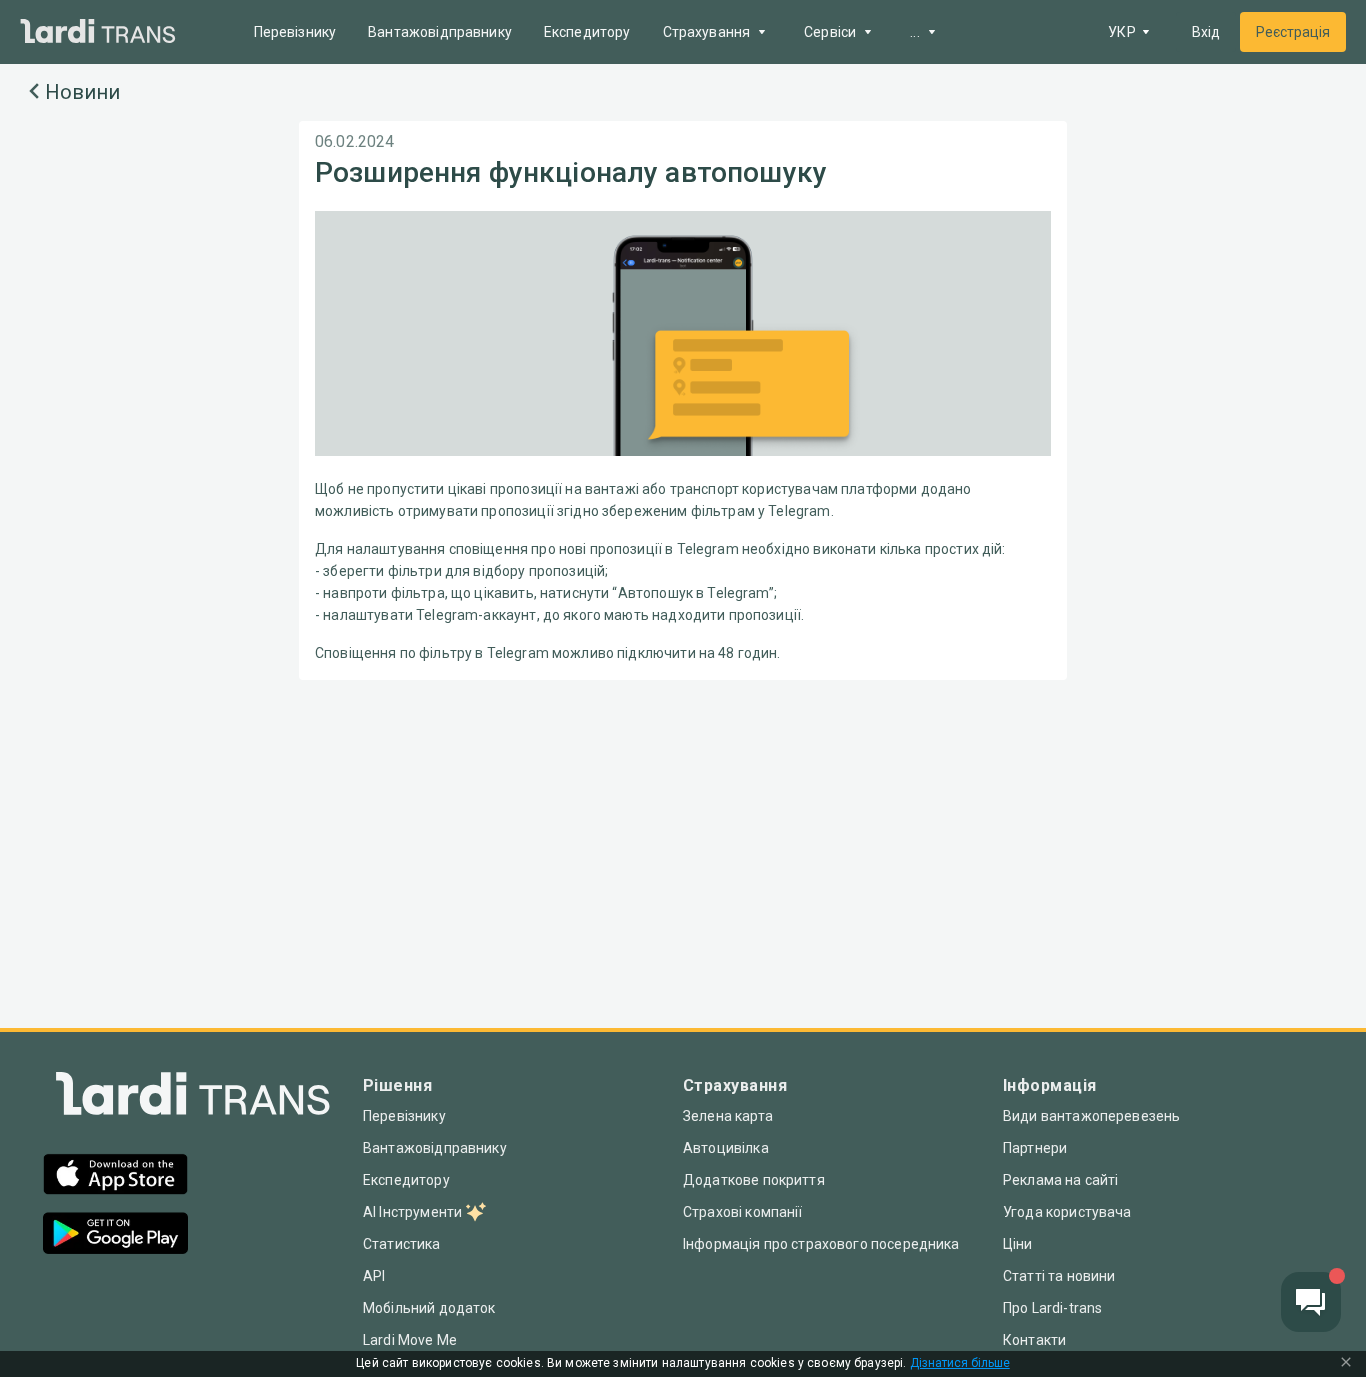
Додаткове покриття (754, 1180)
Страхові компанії (743, 1212)
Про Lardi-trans (1052, 1308)
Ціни (1018, 1244)
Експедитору (587, 32)
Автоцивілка (726, 1148)
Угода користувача (1067, 1212)
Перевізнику (295, 32)
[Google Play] (115, 1235)
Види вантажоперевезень (1091, 1116)
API (374, 1276)
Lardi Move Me (410, 1340)
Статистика (402, 1244)
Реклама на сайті (1060, 1180)
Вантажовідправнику (440, 32)
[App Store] (115, 1176)
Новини (82, 92)
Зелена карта (728, 1116)
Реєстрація (1293, 32)
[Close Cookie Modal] (1346, 1364)
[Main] (98, 32)
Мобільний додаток (429, 1308)
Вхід (1206, 32)
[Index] (193, 1098)
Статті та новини (1059, 1276)
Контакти (1034, 1340)
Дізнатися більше (960, 1363)
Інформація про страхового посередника (821, 1244)
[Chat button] (1311, 1302)
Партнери (1035, 1148)
